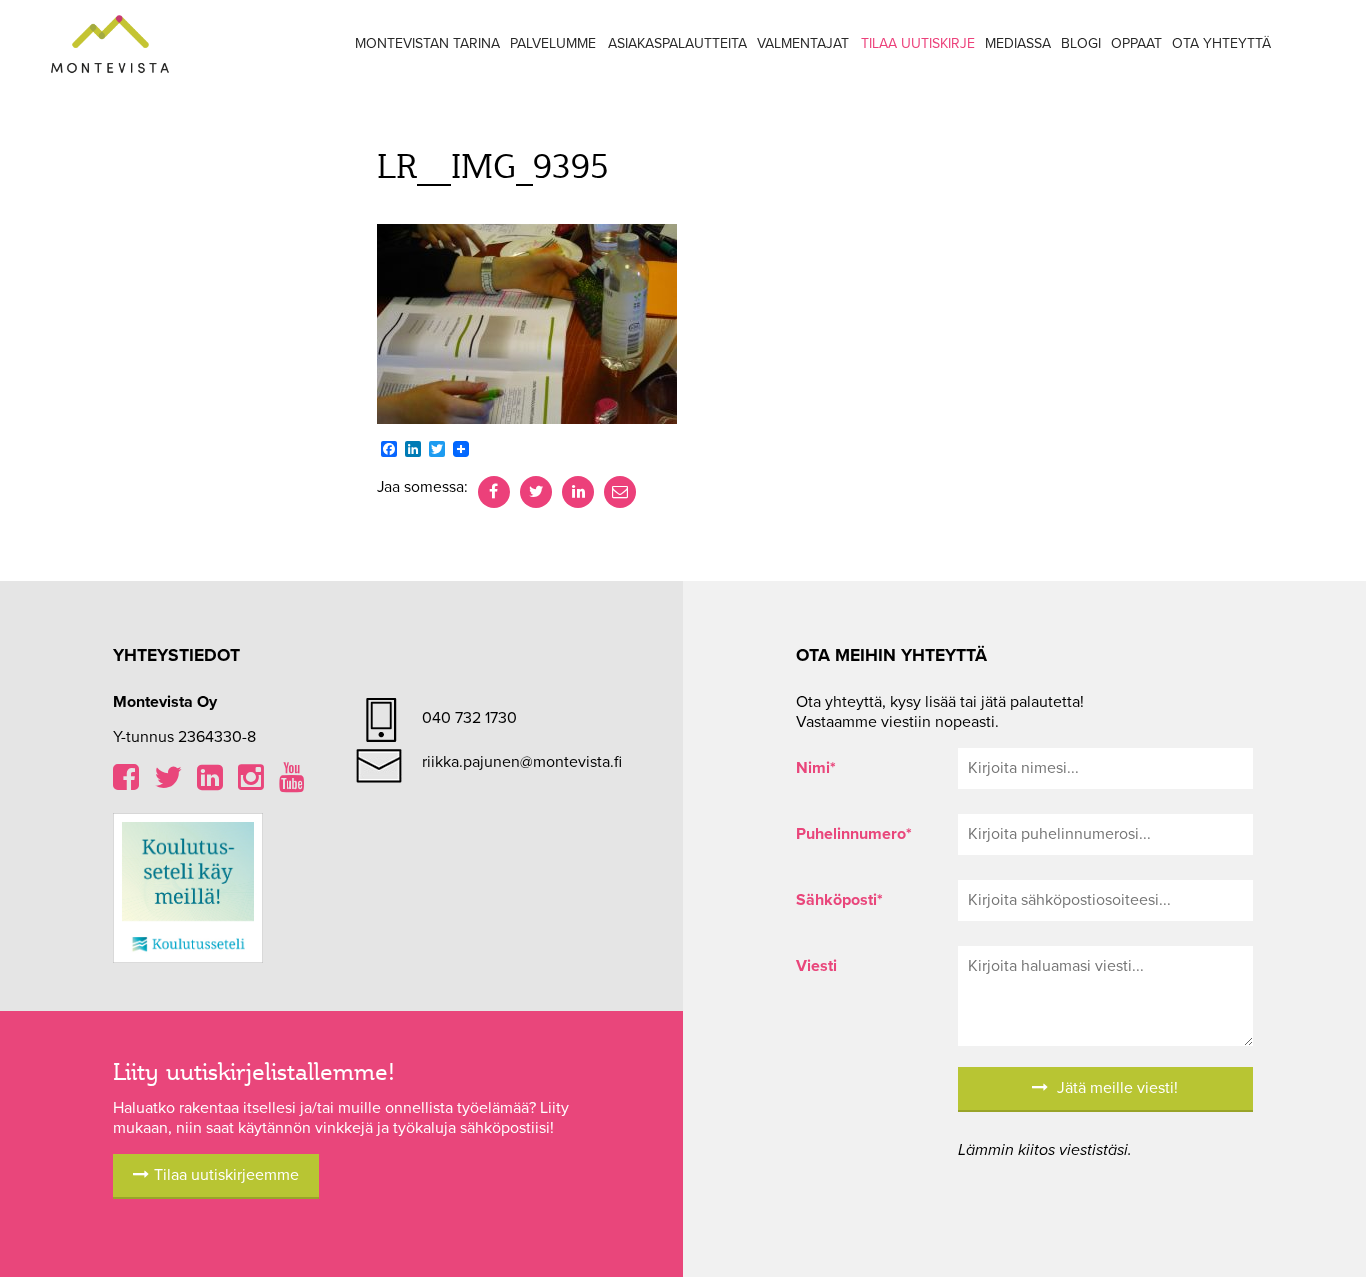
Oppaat (1136, 43)
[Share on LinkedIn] (578, 492)
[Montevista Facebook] (126, 783)
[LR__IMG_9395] (527, 323)
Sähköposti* (839, 900)
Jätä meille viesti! (1115, 1088)
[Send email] (620, 492)
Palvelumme (553, 43)
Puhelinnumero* (854, 834)
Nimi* (816, 768)
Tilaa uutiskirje (918, 43)
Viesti (816, 966)
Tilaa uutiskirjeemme (226, 1175)
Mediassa (1018, 43)
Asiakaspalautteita (677, 43)
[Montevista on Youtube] (292, 783)
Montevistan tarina (427, 43)
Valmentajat (803, 43)
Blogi (1081, 43)
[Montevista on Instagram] (251, 783)
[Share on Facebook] (494, 492)
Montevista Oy (110, 45)
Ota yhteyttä (1221, 43)
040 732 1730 (469, 718)
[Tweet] (536, 492)
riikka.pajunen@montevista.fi (522, 762)
